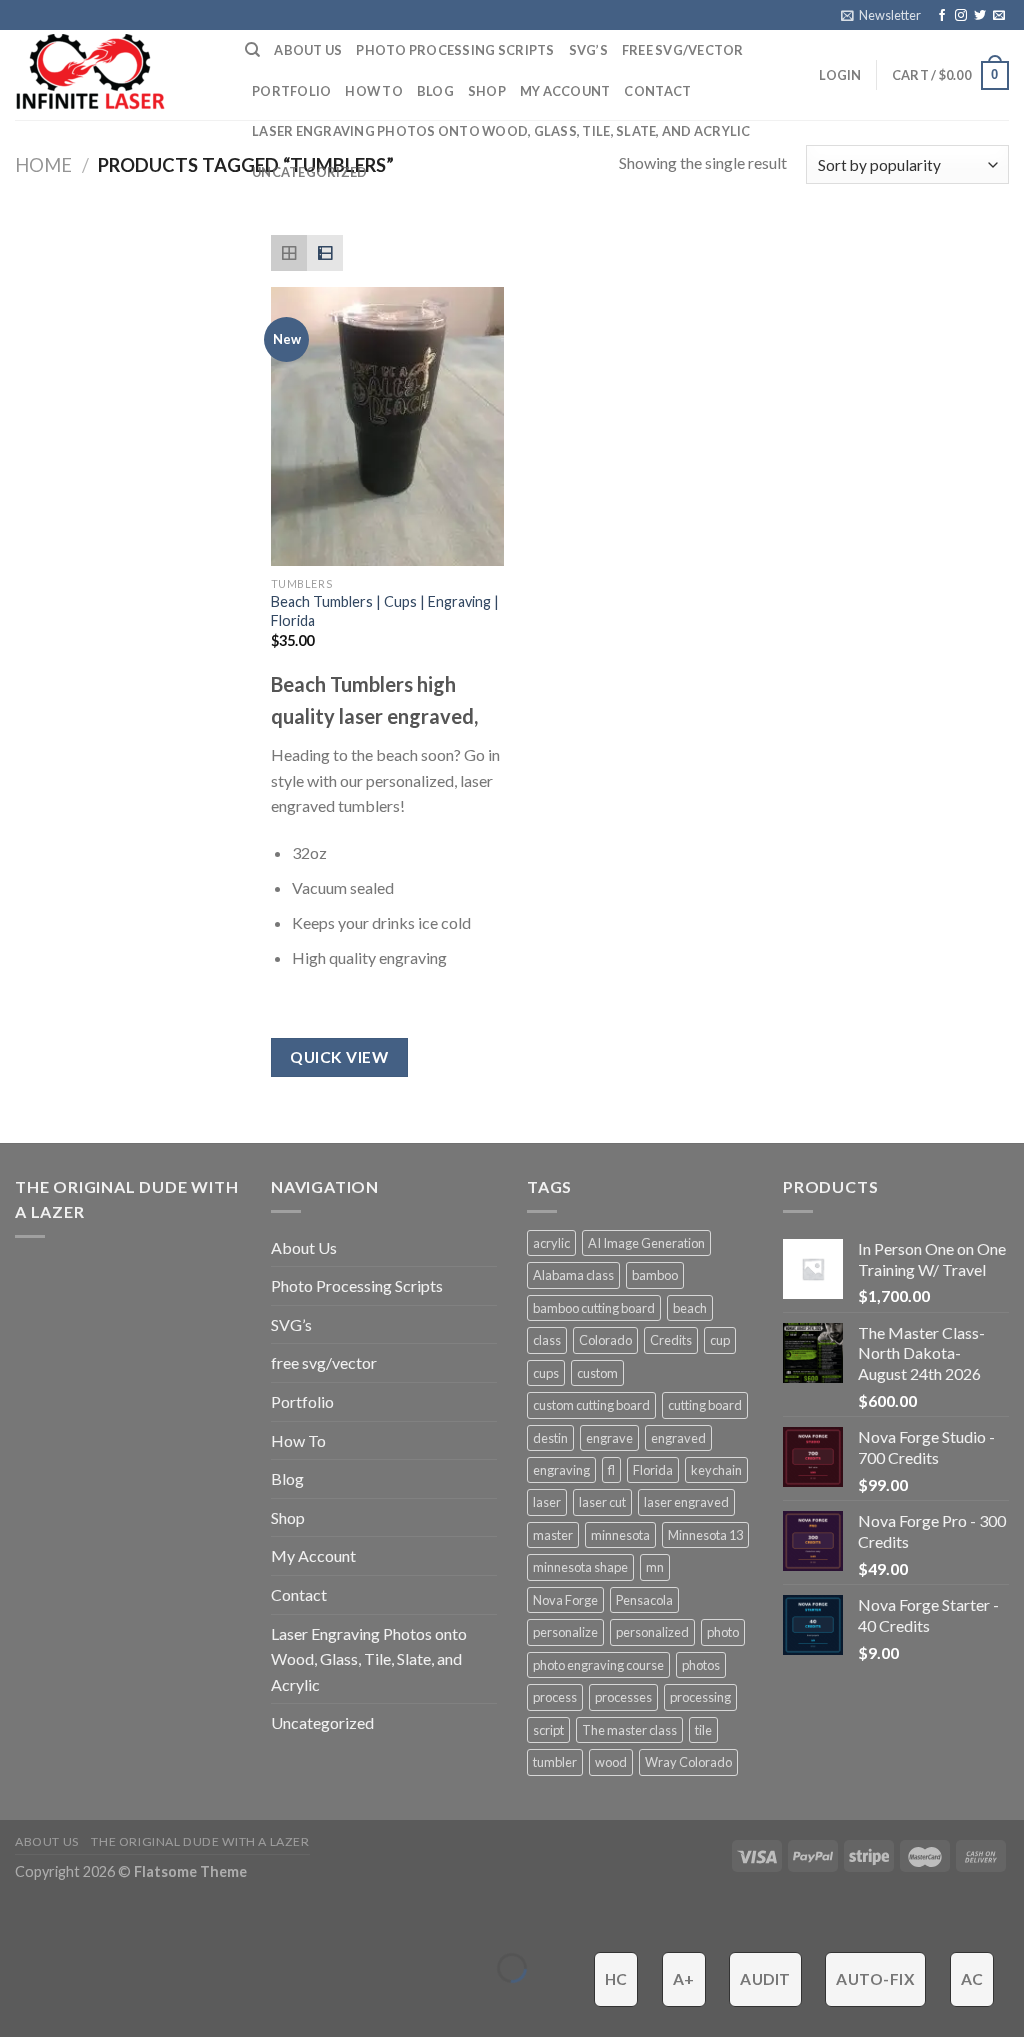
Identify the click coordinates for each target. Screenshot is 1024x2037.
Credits (671, 1340)
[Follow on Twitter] (980, 16)
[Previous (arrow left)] (19, 2002)
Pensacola (644, 1600)
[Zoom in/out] (77, 1917)
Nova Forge (565, 1600)
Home (43, 165)
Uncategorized (309, 172)
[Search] (252, 50)
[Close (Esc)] (19, 1917)
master (553, 1535)
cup (720, 1340)
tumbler (555, 1762)
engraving (561, 1470)
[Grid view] (289, 253)
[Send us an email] (999, 16)
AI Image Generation (646, 1243)
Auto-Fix (875, 1979)
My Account (565, 91)
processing (700, 1697)
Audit (765, 1979)
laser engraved (686, 1502)
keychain (716, 1470)
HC (616, 1979)
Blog (435, 91)
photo (723, 1632)
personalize (565, 1632)
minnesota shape (580, 1567)
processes (623, 1697)
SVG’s (588, 50)
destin (550, 1438)
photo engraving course (598, 1665)
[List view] (325, 253)
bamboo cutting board (594, 1308)
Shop (487, 91)
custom (597, 1373)
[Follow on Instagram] (961, 16)
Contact (657, 91)
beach (690, 1308)
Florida (653, 1470)
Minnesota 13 (705, 1535)
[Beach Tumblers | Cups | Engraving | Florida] (387, 426)
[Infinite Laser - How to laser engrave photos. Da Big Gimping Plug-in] (115, 75)
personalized (652, 1632)
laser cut (602, 1502)
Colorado (605, 1340)
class (547, 1340)
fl (611, 1470)
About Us (308, 50)
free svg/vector (683, 50)
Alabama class (573, 1275)
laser (547, 1502)
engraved (678, 1438)
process (555, 1697)
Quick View (339, 1057)
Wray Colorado (688, 1762)
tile (703, 1730)
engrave (609, 1438)
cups (546, 1373)
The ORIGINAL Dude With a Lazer (200, 1841)
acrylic (551, 1243)
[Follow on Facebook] (942, 16)
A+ (684, 1979)
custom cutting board (591, 1405)
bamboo (655, 1275)
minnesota (620, 1535)
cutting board (705, 1405)
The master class (629, 1730)
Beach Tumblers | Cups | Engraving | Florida (385, 611)
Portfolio (291, 91)
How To (374, 91)
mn (655, 1567)
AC (972, 1979)
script (548, 1730)
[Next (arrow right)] (77, 2002)
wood (611, 1762)
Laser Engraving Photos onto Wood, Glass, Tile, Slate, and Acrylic (501, 131)
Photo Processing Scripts (455, 50)
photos (701, 1665)
